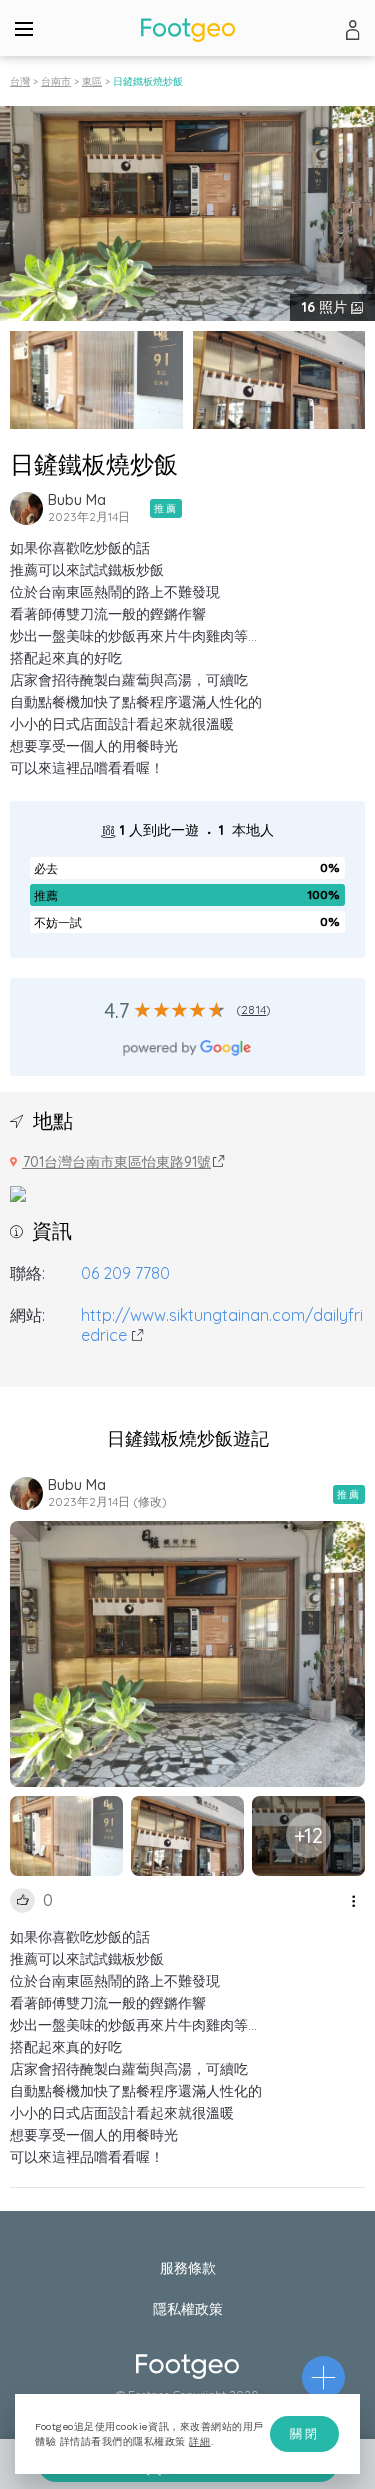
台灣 (20, 81)
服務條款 (188, 2268)
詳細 (199, 2441)
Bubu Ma (77, 500)
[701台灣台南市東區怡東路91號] (18, 1192)
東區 (92, 81)
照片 (326, 307)
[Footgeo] (188, 29)
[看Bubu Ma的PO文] (26, 508)
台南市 (56, 81)
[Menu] (24, 28)
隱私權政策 (188, 2309)
